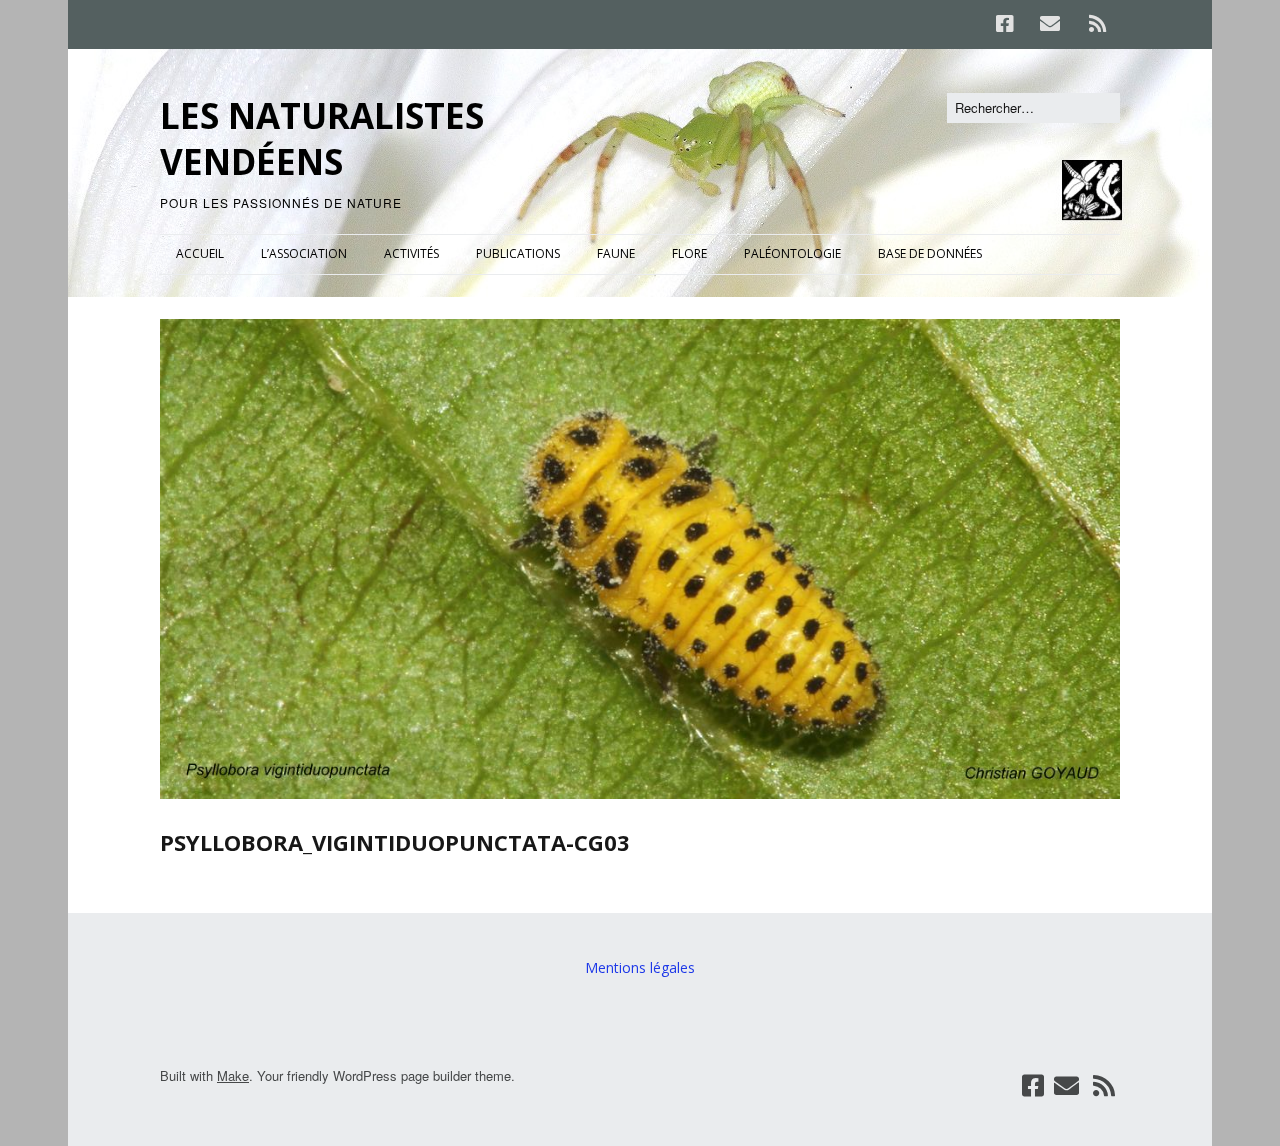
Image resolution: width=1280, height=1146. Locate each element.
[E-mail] (1049, 24)
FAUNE (616, 253)
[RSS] (1097, 24)
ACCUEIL (200, 253)
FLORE (689, 253)
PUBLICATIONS (518, 253)
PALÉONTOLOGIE (792, 253)
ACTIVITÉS (411, 253)
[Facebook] (1010, 24)
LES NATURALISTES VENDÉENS (322, 138)
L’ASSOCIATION (304, 253)
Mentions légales (640, 967)
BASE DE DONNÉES (930, 253)
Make (233, 1075)
